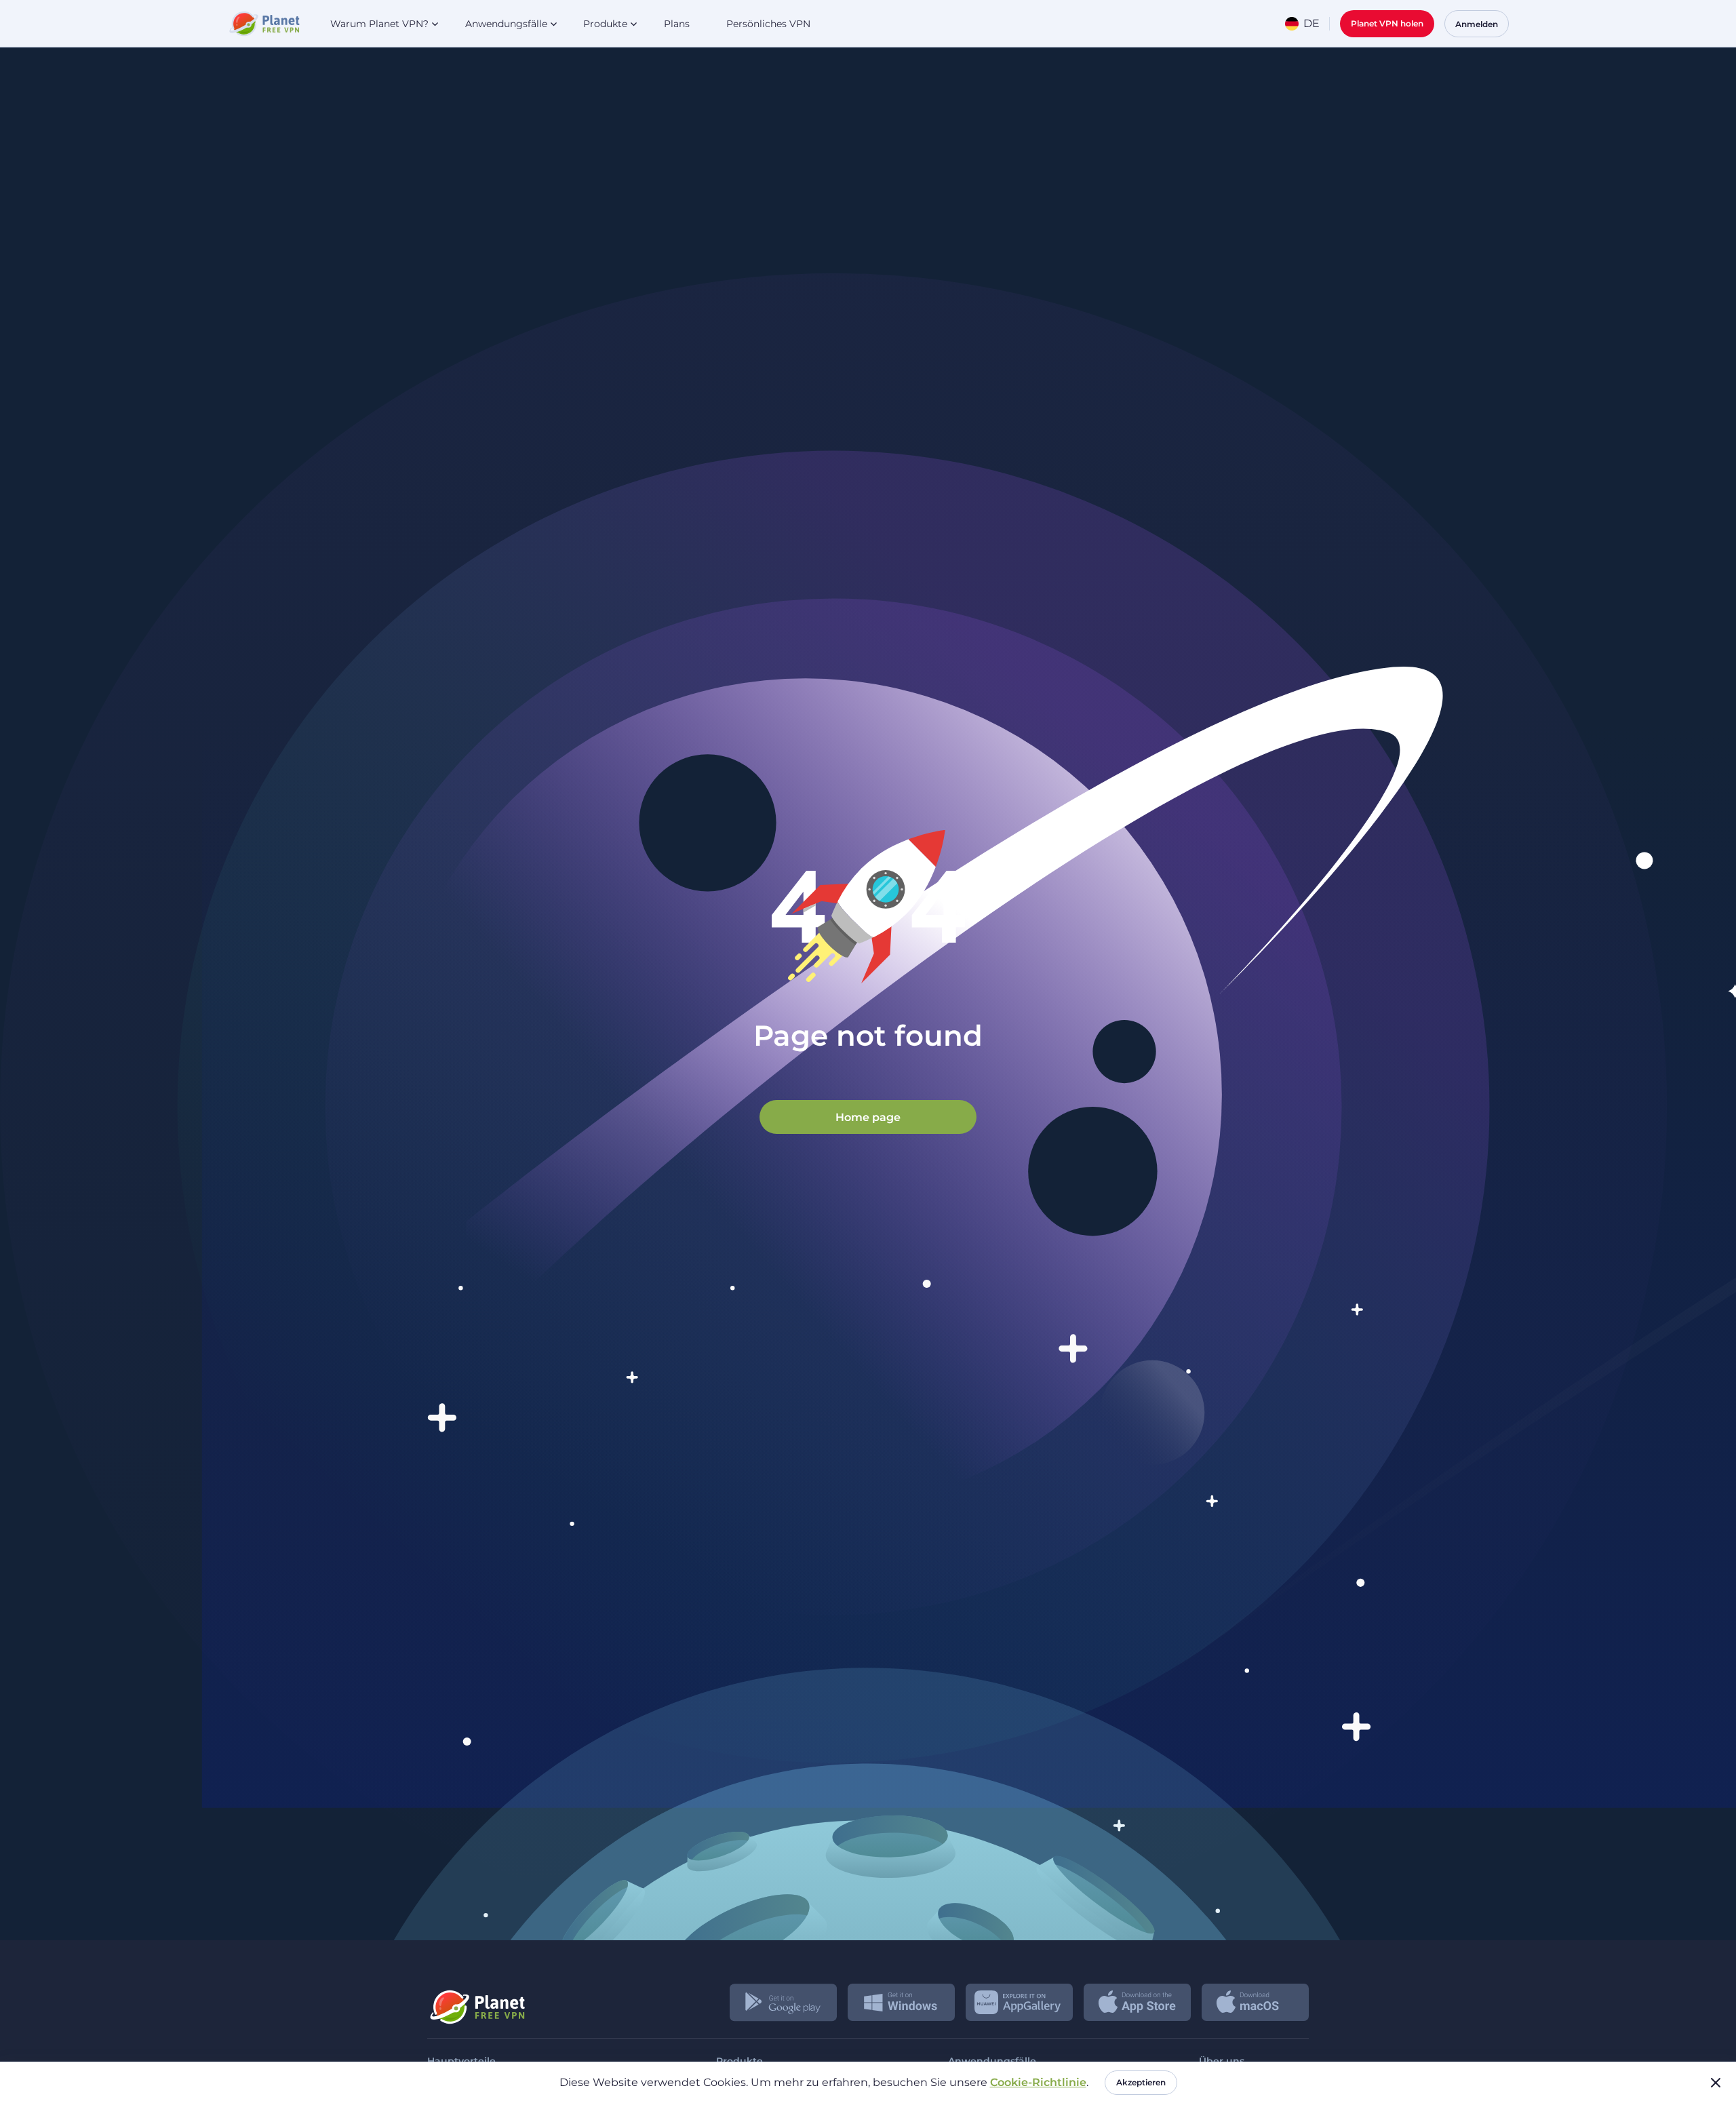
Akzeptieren (1141, 2082)
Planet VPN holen (1387, 23)
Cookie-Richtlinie (1038, 2082)
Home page (868, 1117)
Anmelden (1477, 24)
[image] (476, 2002)
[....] (263, 24)
